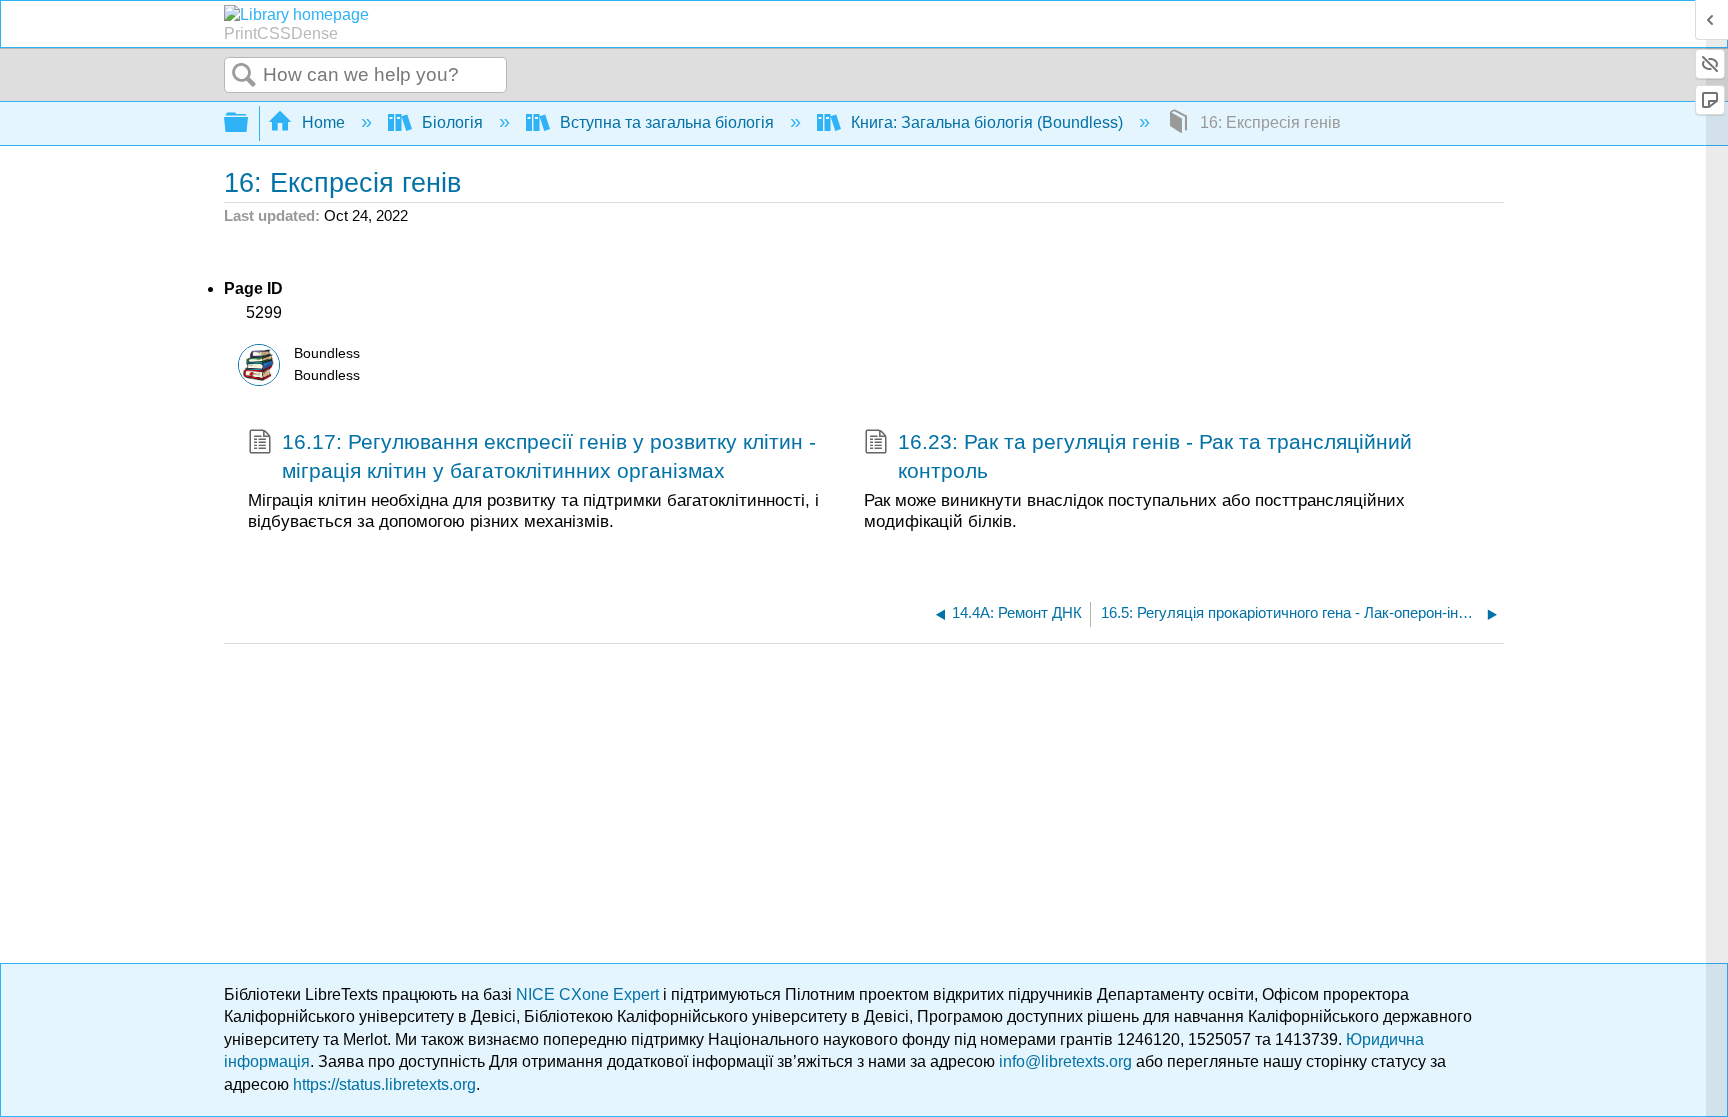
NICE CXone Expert (589, 994)
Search (244, 76)
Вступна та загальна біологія (667, 122)
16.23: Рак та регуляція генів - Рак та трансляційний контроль (1155, 456)
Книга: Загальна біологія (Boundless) (987, 122)
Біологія (452, 122)
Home (323, 122)
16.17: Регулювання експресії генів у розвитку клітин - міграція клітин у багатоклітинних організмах (549, 456)
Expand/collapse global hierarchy (249, 123)
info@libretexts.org (1065, 1061)
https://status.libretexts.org (384, 1084)
